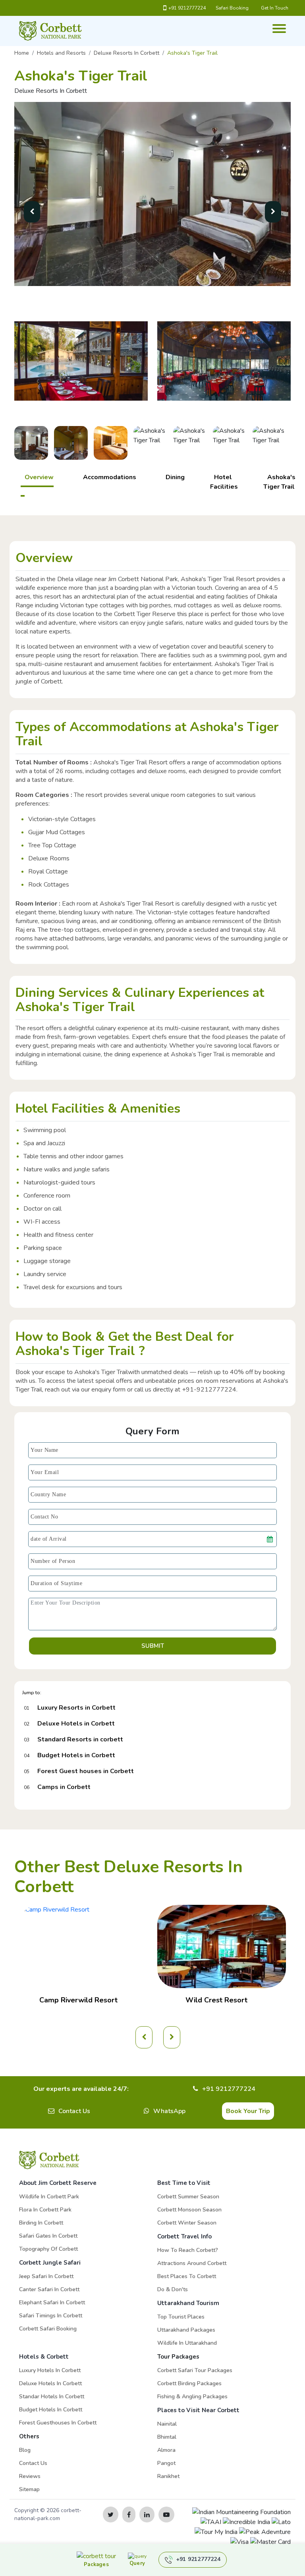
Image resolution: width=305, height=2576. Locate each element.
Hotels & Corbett (44, 2357)
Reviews (30, 2476)
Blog (25, 2450)
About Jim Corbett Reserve (58, 2183)
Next (297, 446)
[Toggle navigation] (276, 24)
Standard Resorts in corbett (80, 1739)
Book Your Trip (248, 2111)
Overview (39, 477)
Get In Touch (275, 8)
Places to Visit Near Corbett (198, 2410)
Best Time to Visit (184, 2183)
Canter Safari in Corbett (49, 2289)
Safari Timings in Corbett (51, 2316)
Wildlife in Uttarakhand (187, 2343)
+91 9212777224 (187, 8)
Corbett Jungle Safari (50, 2263)
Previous (8, 446)
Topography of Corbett (48, 2249)
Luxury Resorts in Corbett (76, 1708)
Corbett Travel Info (184, 2236)
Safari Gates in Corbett (48, 2236)
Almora (166, 2450)
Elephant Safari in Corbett (52, 2302)
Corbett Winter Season (187, 2223)
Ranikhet (168, 2476)
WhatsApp (169, 2111)
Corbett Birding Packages (189, 2383)
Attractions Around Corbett (192, 2263)
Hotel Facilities (224, 482)
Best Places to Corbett (187, 2276)
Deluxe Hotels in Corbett (76, 1724)
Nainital (167, 2424)
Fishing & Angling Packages (192, 2397)
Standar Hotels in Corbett (52, 2397)
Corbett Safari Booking (48, 2329)
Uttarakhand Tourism (188, 2303)
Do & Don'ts (173, 2289)
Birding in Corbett (41, 2223)
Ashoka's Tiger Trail (279, 482)
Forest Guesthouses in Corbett (58, 2423)
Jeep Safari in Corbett (46, 2276)
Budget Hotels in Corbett (76, 1755)
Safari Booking (232, 8)
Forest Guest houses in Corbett (86, 1771)
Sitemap (29, 2489)
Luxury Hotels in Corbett (50, 2370)
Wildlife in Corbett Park (49, 2197)
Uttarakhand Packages (186, 2330)
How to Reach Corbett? (188, 2250)
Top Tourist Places (181, 2317)
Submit (153, 1646)
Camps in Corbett (64, 1787)
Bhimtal (167, 2437)
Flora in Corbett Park (45, 2210)
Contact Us (74, 2111)
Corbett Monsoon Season (189, 2210)
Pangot (166, 2463)
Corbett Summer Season (188, 2197)
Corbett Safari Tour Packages (195, 2370)
